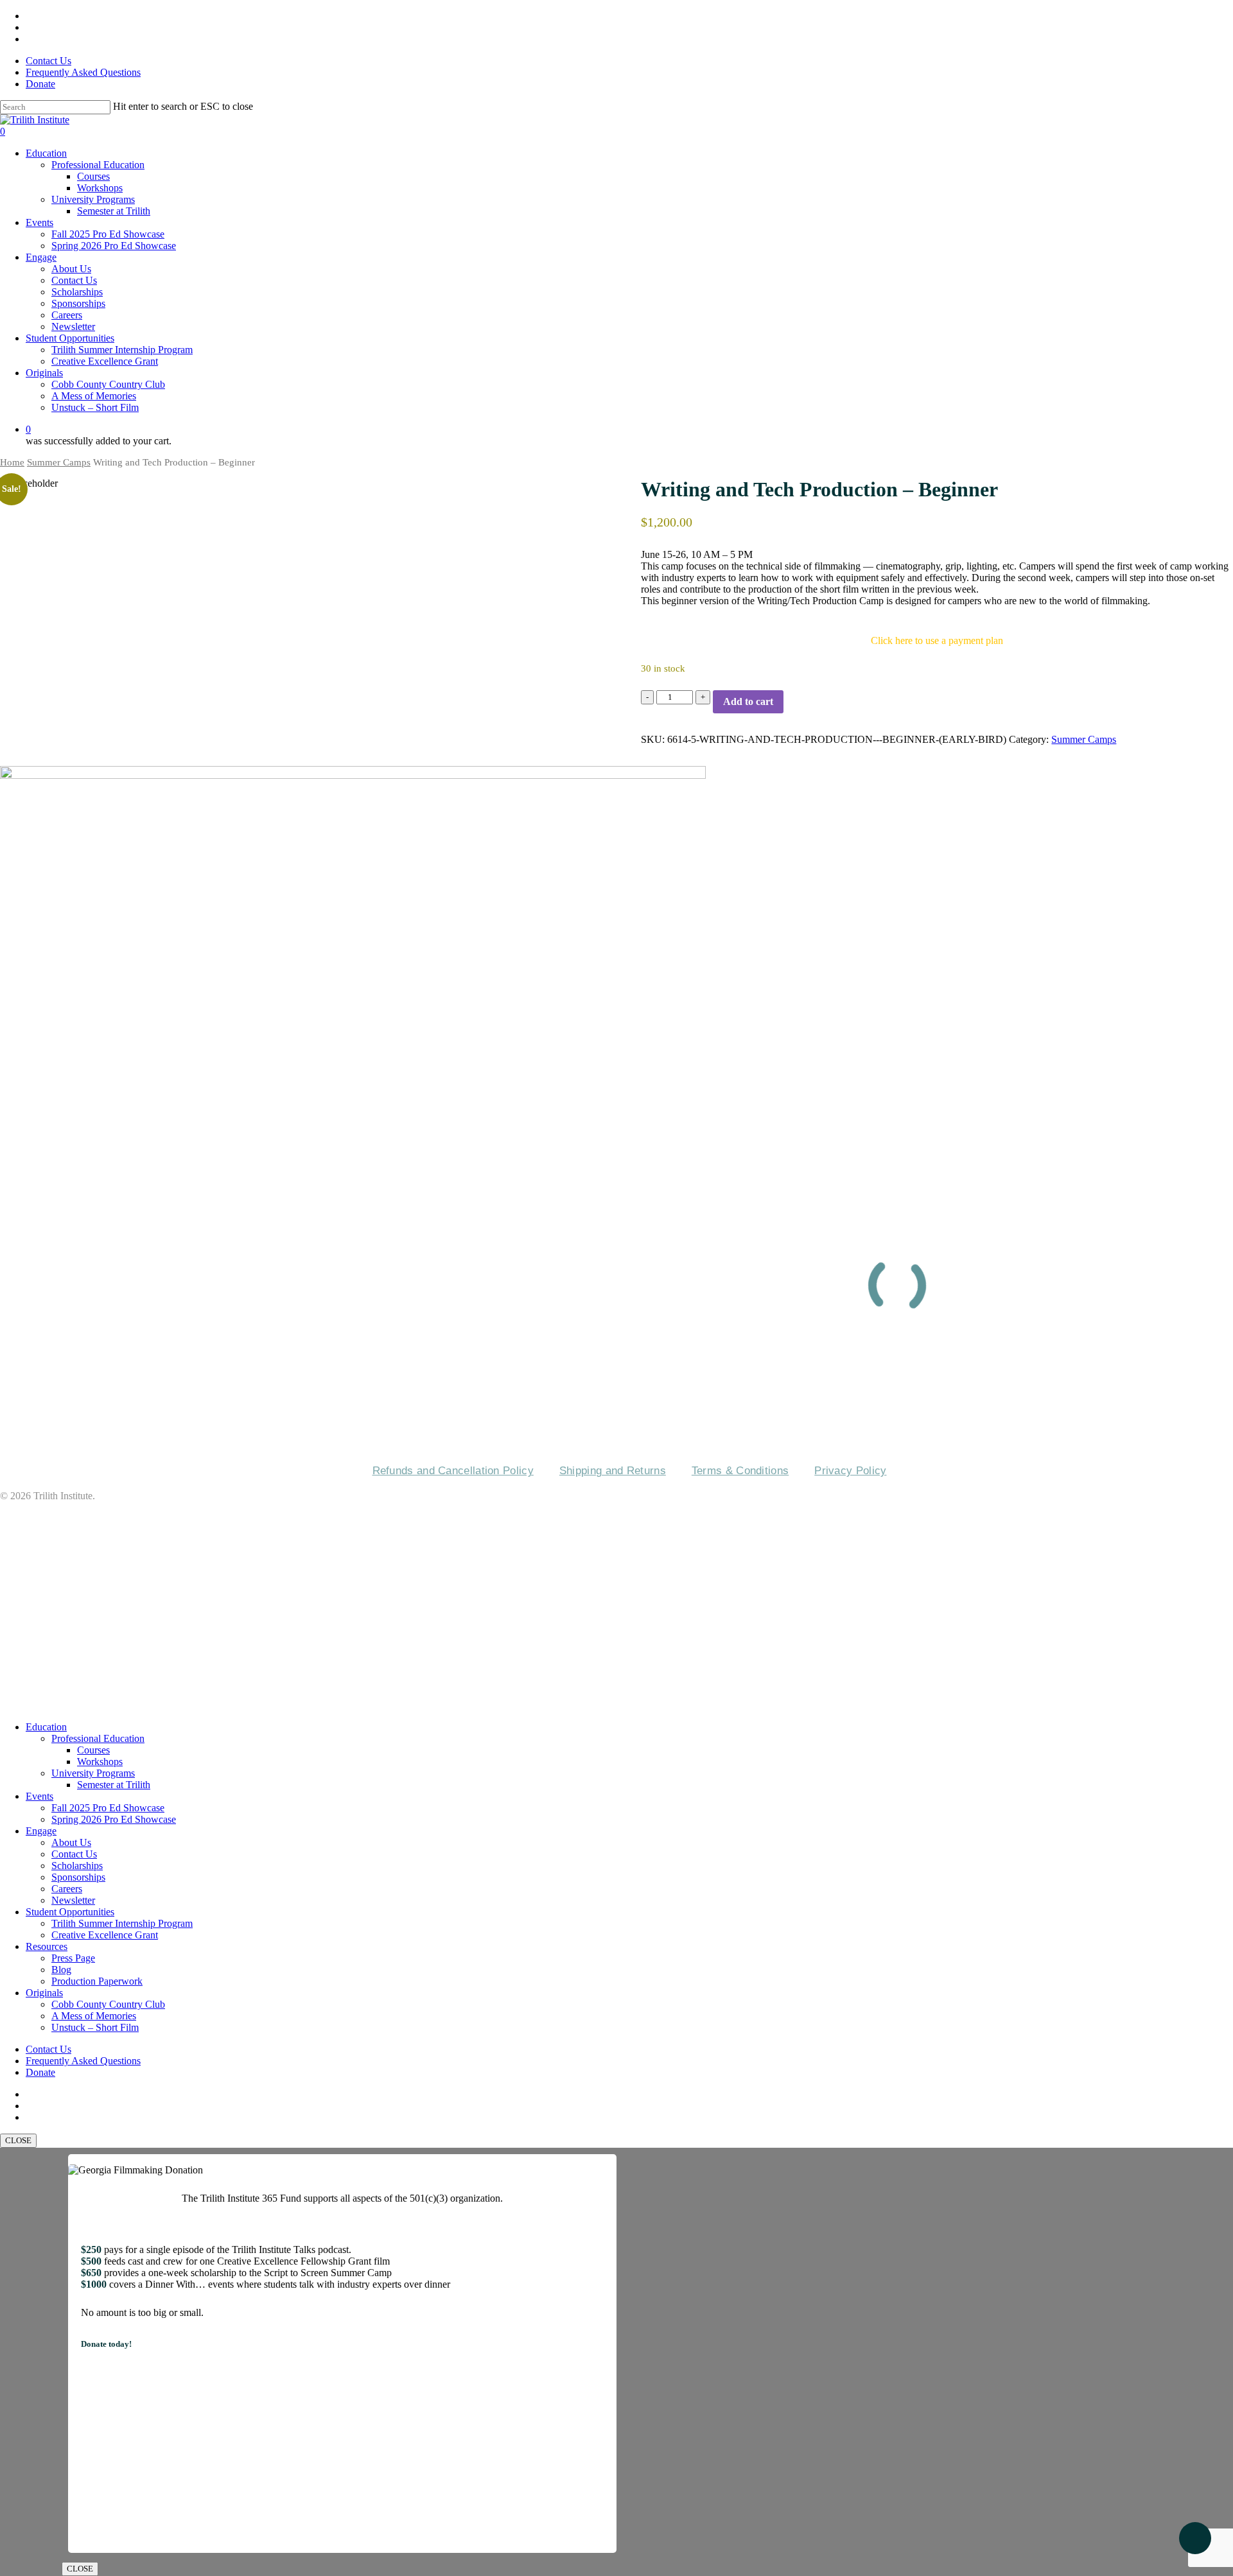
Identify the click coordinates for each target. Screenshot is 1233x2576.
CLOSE (18, 2140)
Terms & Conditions (740, 1471)
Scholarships (77, 1866)
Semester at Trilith (114, 1785)
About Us (71, 1842)
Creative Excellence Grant (105, 1935)
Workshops (100, 1762)
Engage (41, 1831)
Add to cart (748, 701)
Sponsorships (78, 1877)
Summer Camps (59, 462)
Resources (47, 1946)
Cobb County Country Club (108, 2004)
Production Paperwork (97, 1981)
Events (564, 1374)
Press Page (73, 1958)
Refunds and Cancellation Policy (453, 1471)
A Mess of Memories (94, 2016)
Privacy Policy (850, 1471)
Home (12, 462)
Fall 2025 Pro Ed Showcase (108, 1808)
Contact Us (482, 1374)
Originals (44, 1993)
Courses (93, 1750)
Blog (61, 1970)
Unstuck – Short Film (95, 2027)
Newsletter (73, 1900)
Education (46, 1727)
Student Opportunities (70, 1912)
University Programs (93, 1773)
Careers (638, 1374)
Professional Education (98, 1738)
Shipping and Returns (613, 1471)
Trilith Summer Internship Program (122, 1923)
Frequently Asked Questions (781, 1374)
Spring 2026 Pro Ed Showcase (114, 1819)
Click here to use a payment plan (937, 640)
